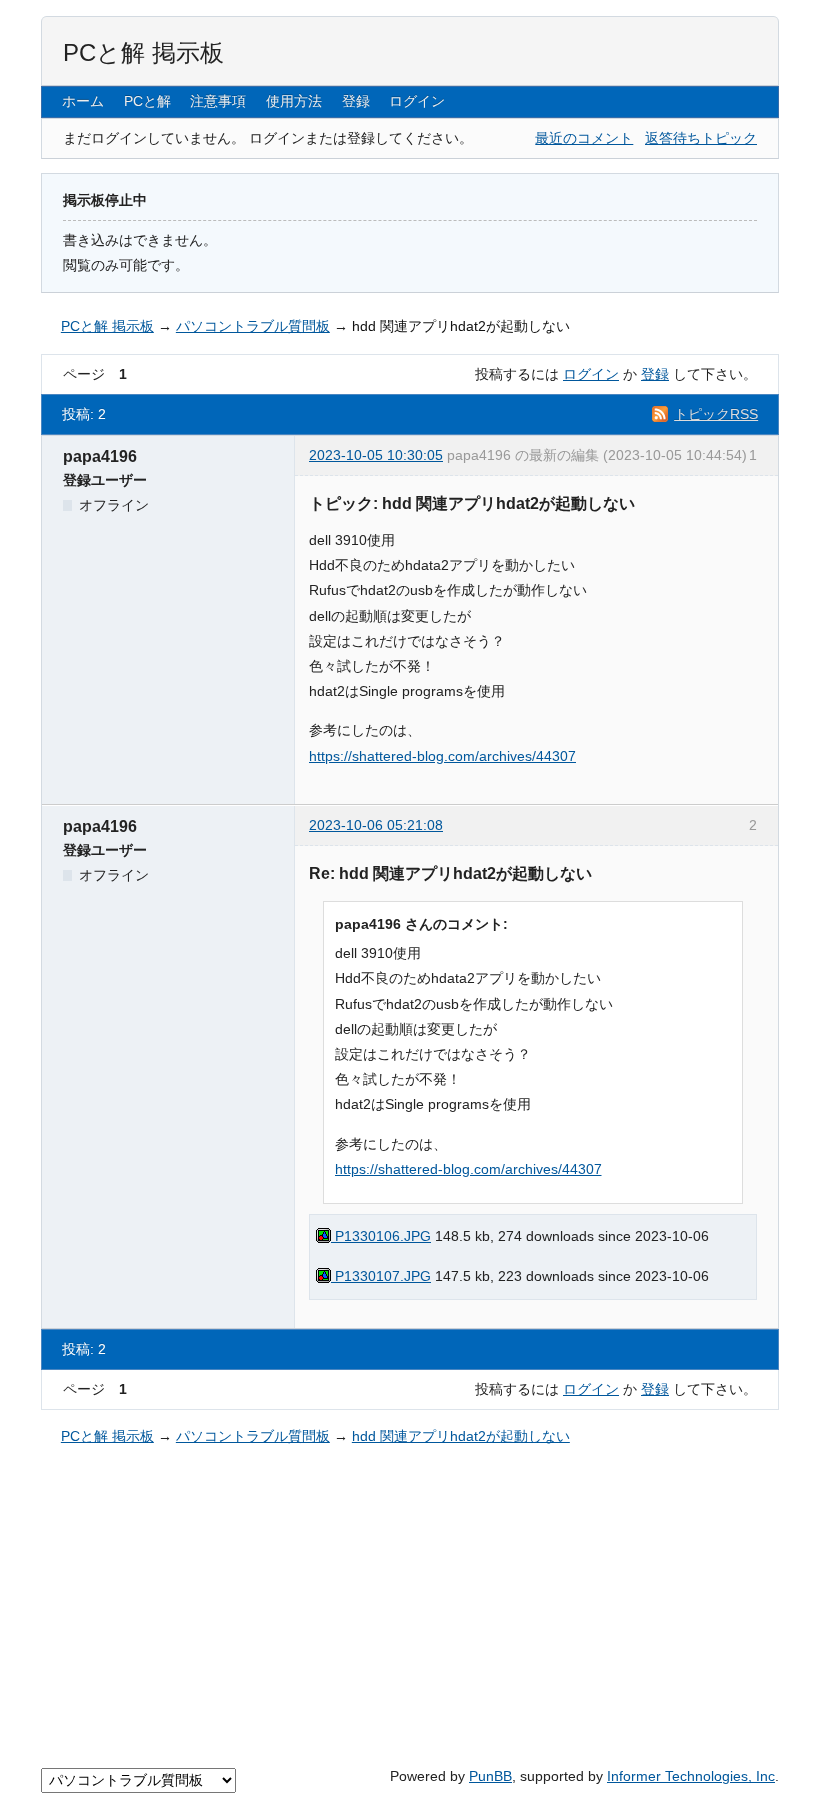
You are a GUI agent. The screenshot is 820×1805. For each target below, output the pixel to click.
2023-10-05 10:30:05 (376, 455)
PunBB (490, 1776)
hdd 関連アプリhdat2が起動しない (461, 326)
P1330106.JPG (381, 1236)
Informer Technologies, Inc (691, 1776)
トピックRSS (716, 414)
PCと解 (147, 101)
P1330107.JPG (381, 1276)
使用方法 (294, 101)
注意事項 (218, 101)
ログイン (417, 101)
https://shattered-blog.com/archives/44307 (442, 756)
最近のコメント (584, 138)
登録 (356, 101)
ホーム (83, 101)
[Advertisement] (410, 1603)
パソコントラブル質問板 (253, 326)
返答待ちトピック (701, 138)
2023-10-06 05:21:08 (376, 825)
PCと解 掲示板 (143, 52)
